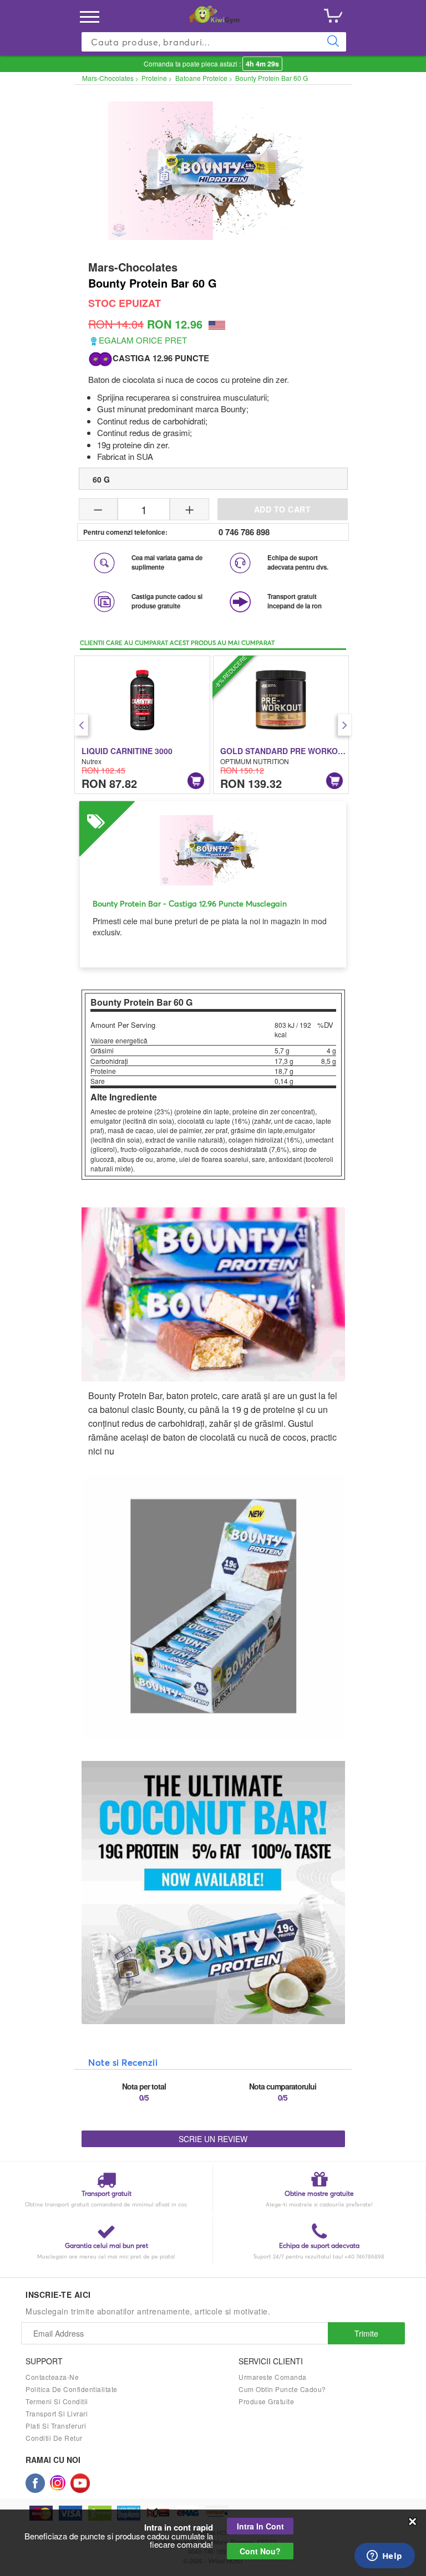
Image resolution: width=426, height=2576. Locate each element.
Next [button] (345, 725)
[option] (142, 725)
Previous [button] (81, 725)
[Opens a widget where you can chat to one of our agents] (384, 2557)
